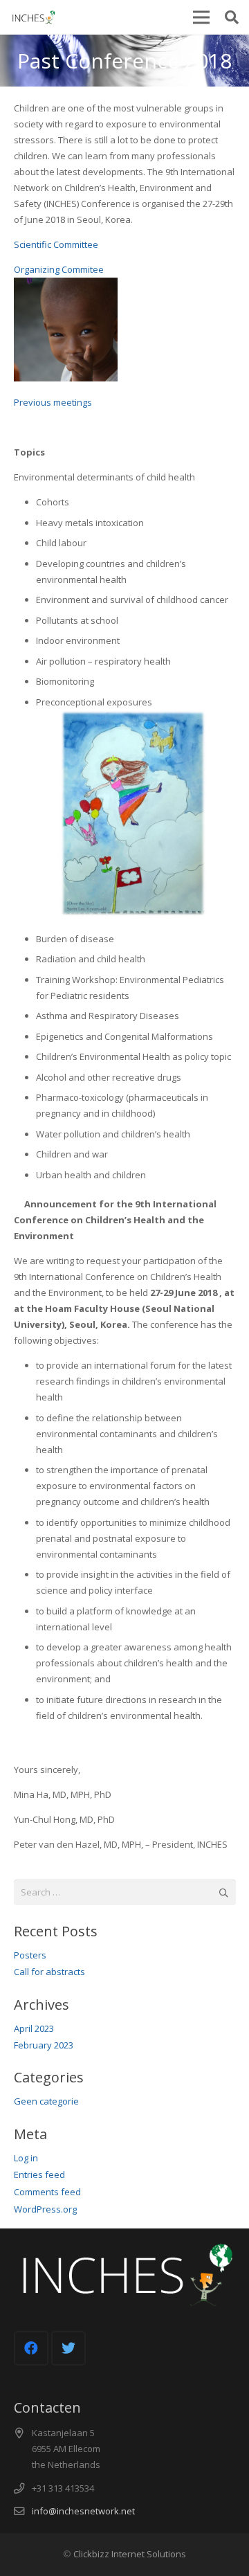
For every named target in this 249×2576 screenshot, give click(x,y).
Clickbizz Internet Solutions (130, 2554)
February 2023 (44, 2045)
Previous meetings (53, 402)
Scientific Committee (56, 244)
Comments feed (47, 2192)
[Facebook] (31, 2348)
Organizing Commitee (59, 269)
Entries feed (39, 2174)
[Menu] (201, 17)
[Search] (232, 17)
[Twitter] (68, 2348)
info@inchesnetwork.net (83, 2511)
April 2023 (34, 2028)
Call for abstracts (49, 1972)
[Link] (32, 17)
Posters (30, 1955)
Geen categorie (46, 2101)
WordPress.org (45, 2209)
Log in (26, 2158)
